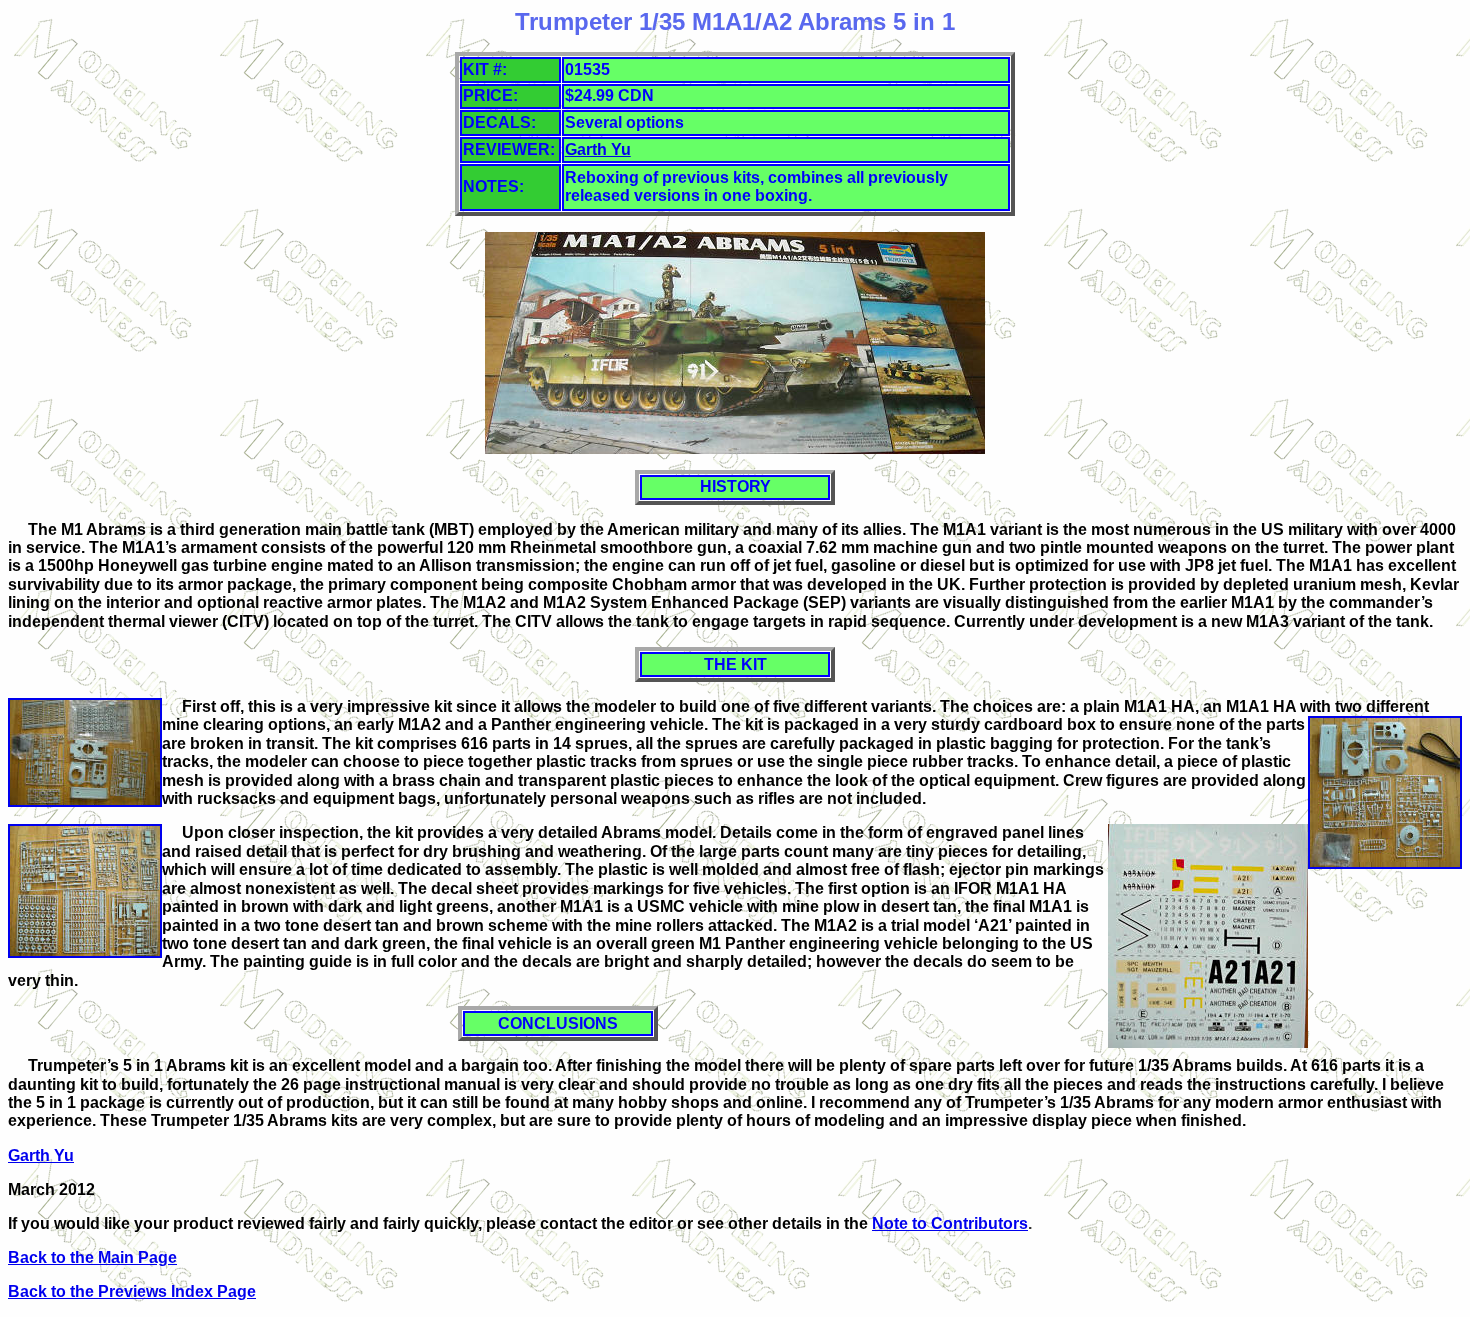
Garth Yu (598, 149)
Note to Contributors (950, 1223)
